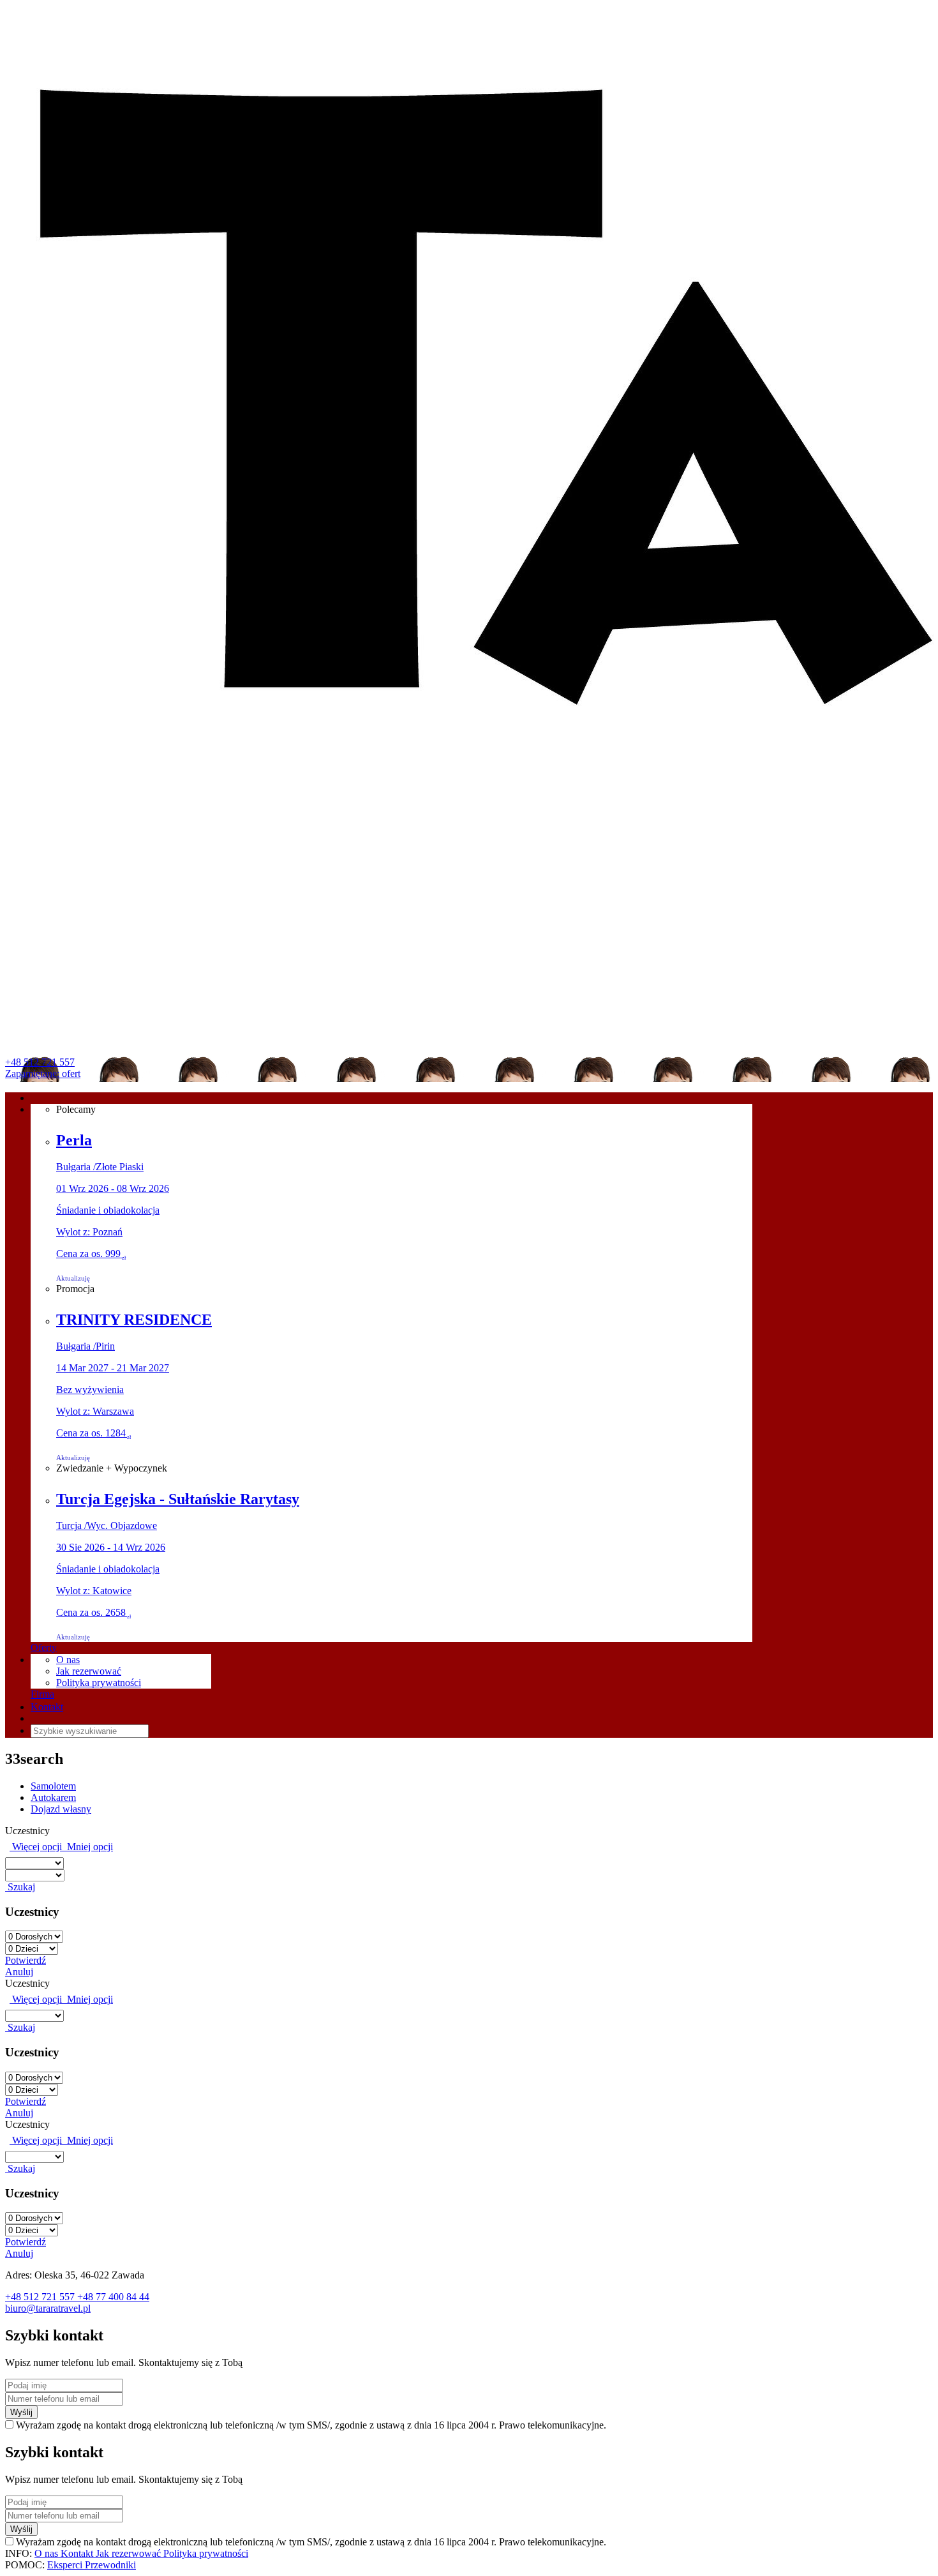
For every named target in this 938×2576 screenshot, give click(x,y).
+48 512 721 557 (40, 1062)
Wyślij (21, 2412)
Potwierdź (26, 1960)
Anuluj (19, 1972)
